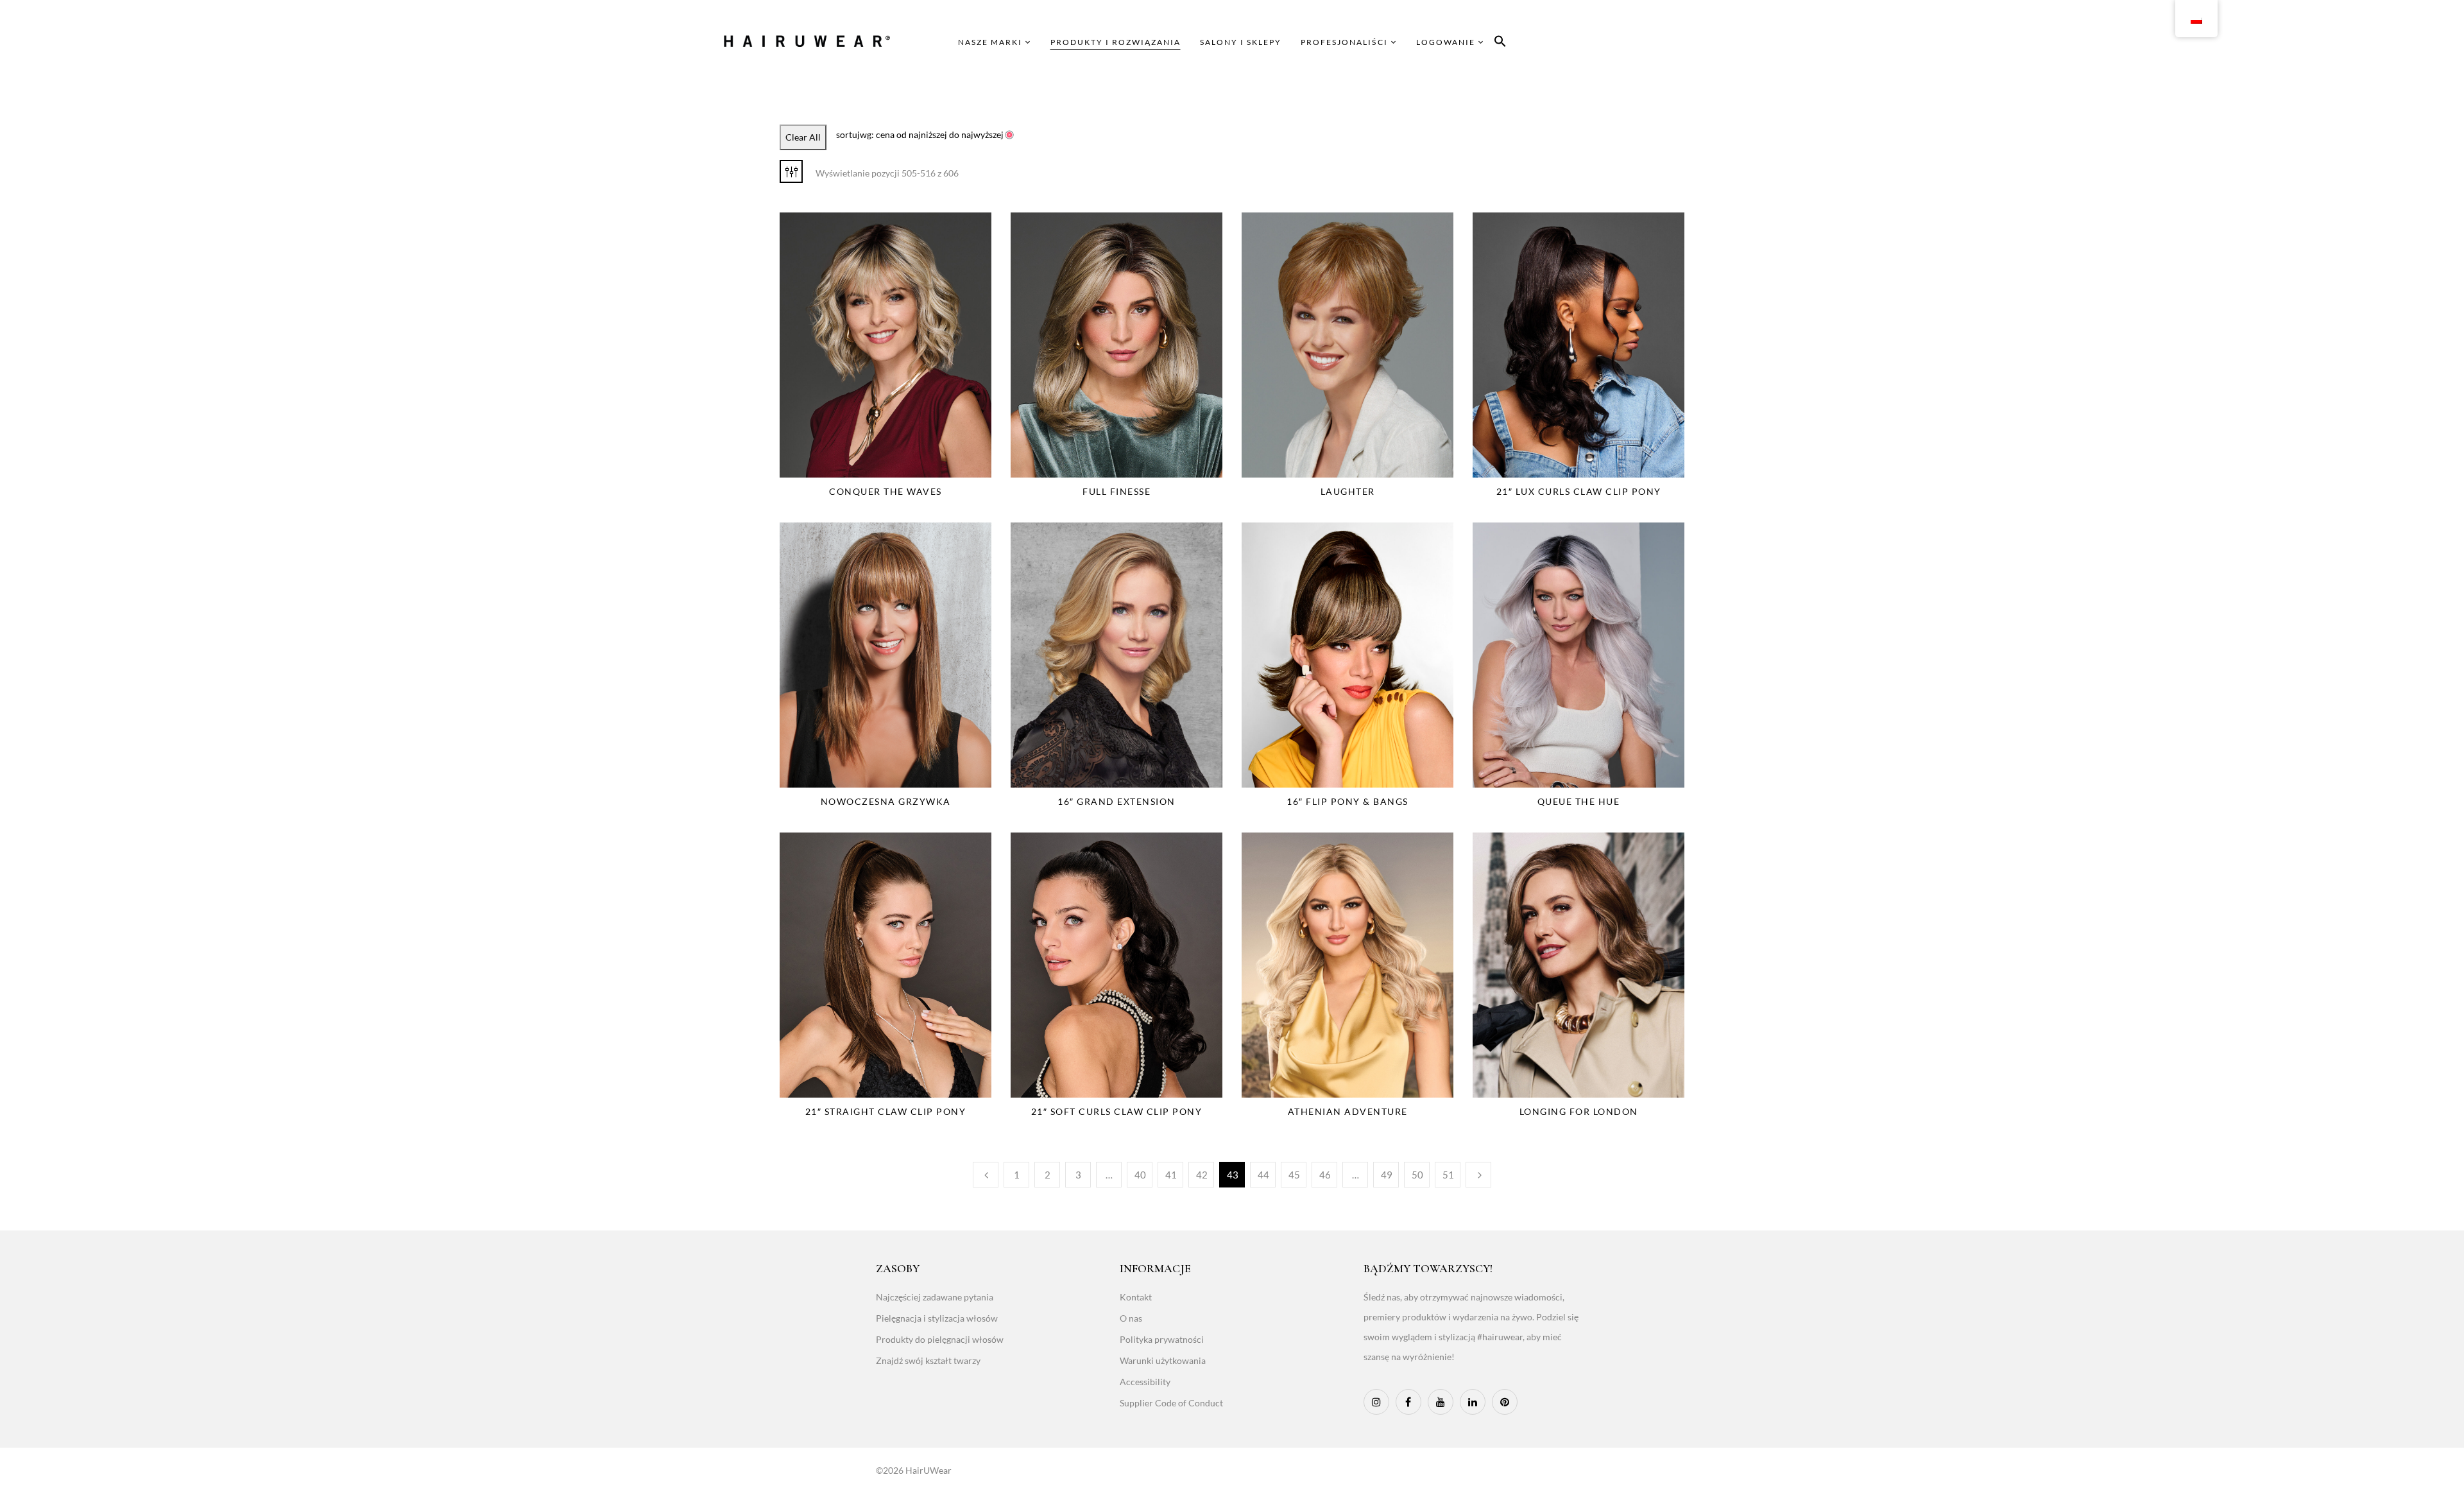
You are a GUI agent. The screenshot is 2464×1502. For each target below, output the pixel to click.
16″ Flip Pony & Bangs (1347, 801)
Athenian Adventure (1348, 1111)
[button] (1500, 43)
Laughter (1348, 491)
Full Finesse (1116, 491)
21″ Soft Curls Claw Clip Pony (1117, 1111)
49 (1387, 1175)
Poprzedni (986, 1175)
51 (1448, 1175)
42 (1202, 1175)
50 (1417, 1175)
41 (1171, 1175)
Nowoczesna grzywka (886, 801)
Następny (1478, 1175)
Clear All (803, 137)
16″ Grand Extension (1116, 801)
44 (1263, 1175)
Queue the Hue (1579, 801)
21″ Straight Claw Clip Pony (886, 1111)
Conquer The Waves (886, 491)
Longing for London (1579, 1111)
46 (1325, 1175)
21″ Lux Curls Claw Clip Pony (1579, 491)
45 (1294, 1175)
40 (1140, 1175)
